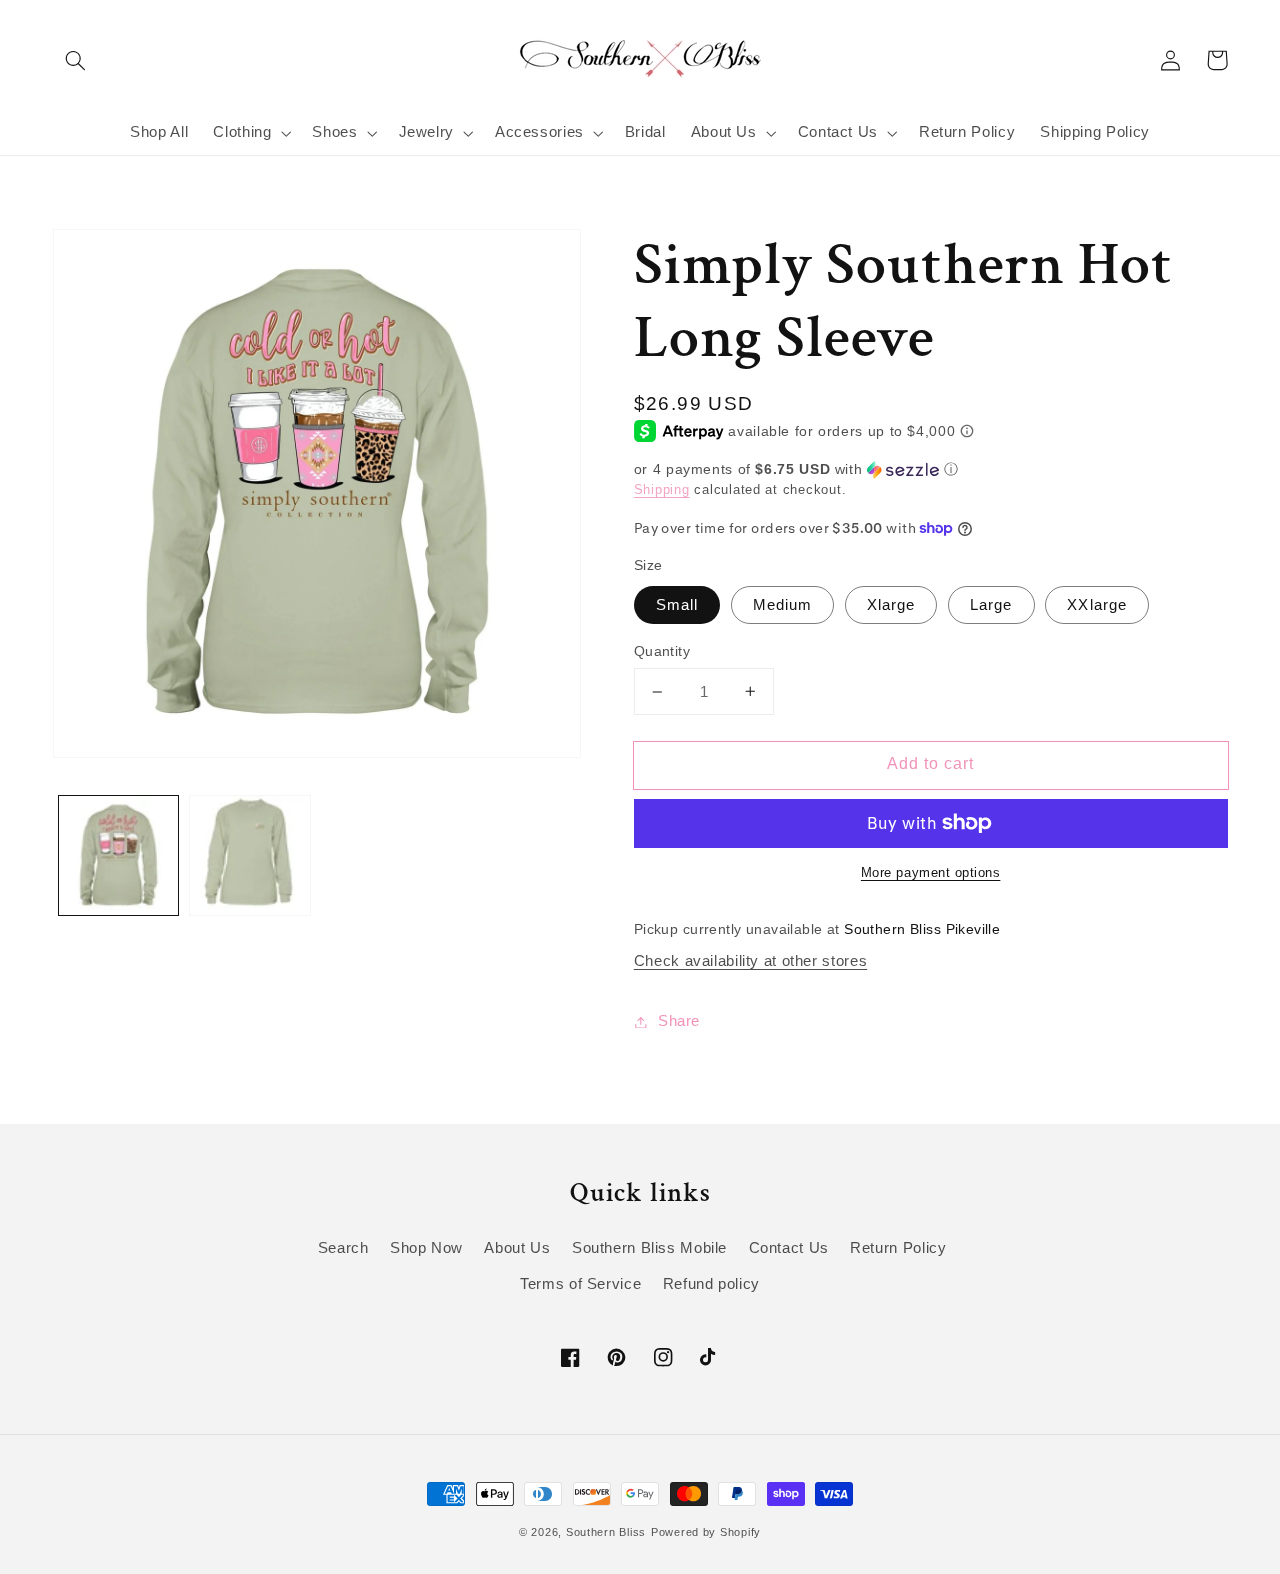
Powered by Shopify (706, 1532)
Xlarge (891, 605)
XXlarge (1096, 605)
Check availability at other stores (750, 961)
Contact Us (789, 1248)
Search (343, 1248)
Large (991, 605)
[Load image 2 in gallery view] (249, 855)
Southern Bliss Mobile (649, 1248)
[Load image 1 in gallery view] (118, 855)
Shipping (662, 490)
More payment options (931, 873)
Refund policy (711, 1284)
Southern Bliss (606, 1532)
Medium (782, 605)
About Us (517, 1248)
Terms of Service (580, 1284)
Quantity (662, 651)
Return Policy (898, 1248)
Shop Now (426, 1248)
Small (677, 605)
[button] (76, 60)
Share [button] (679, 1021)
